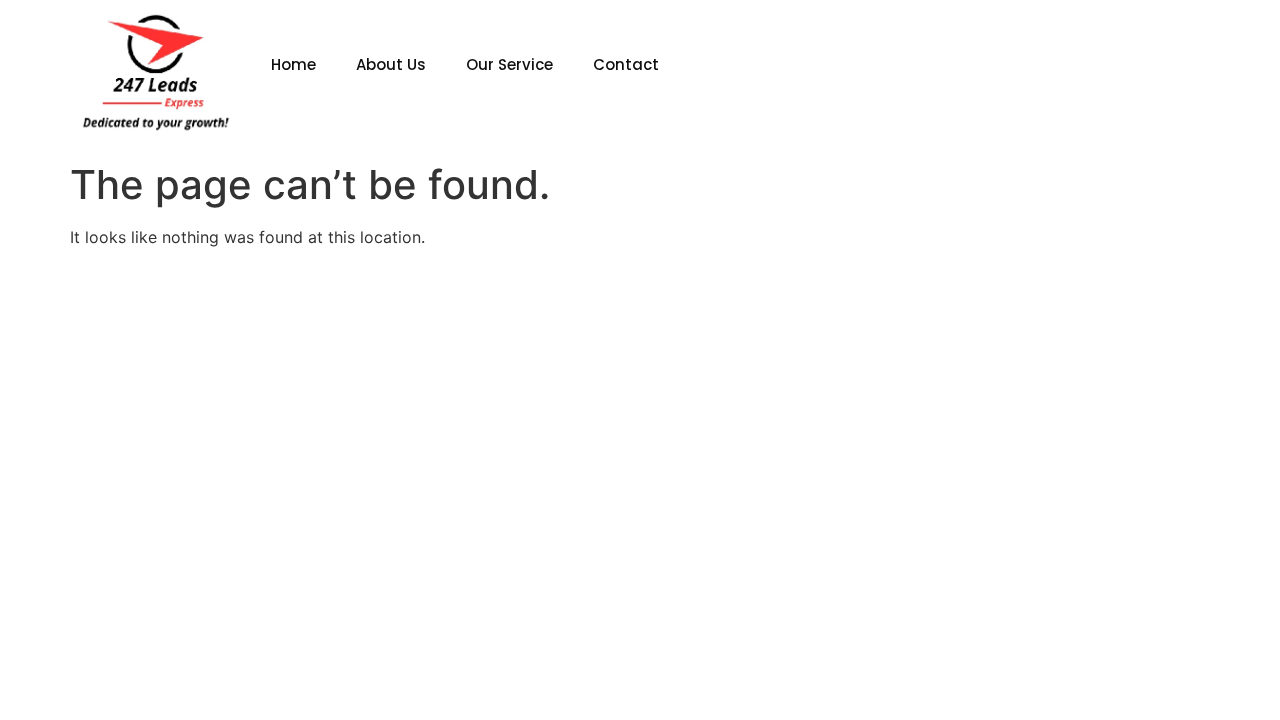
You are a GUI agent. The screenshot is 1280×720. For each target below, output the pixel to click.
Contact (626, 64)
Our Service (509, 64)
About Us (391, 64)
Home (293, 64)
